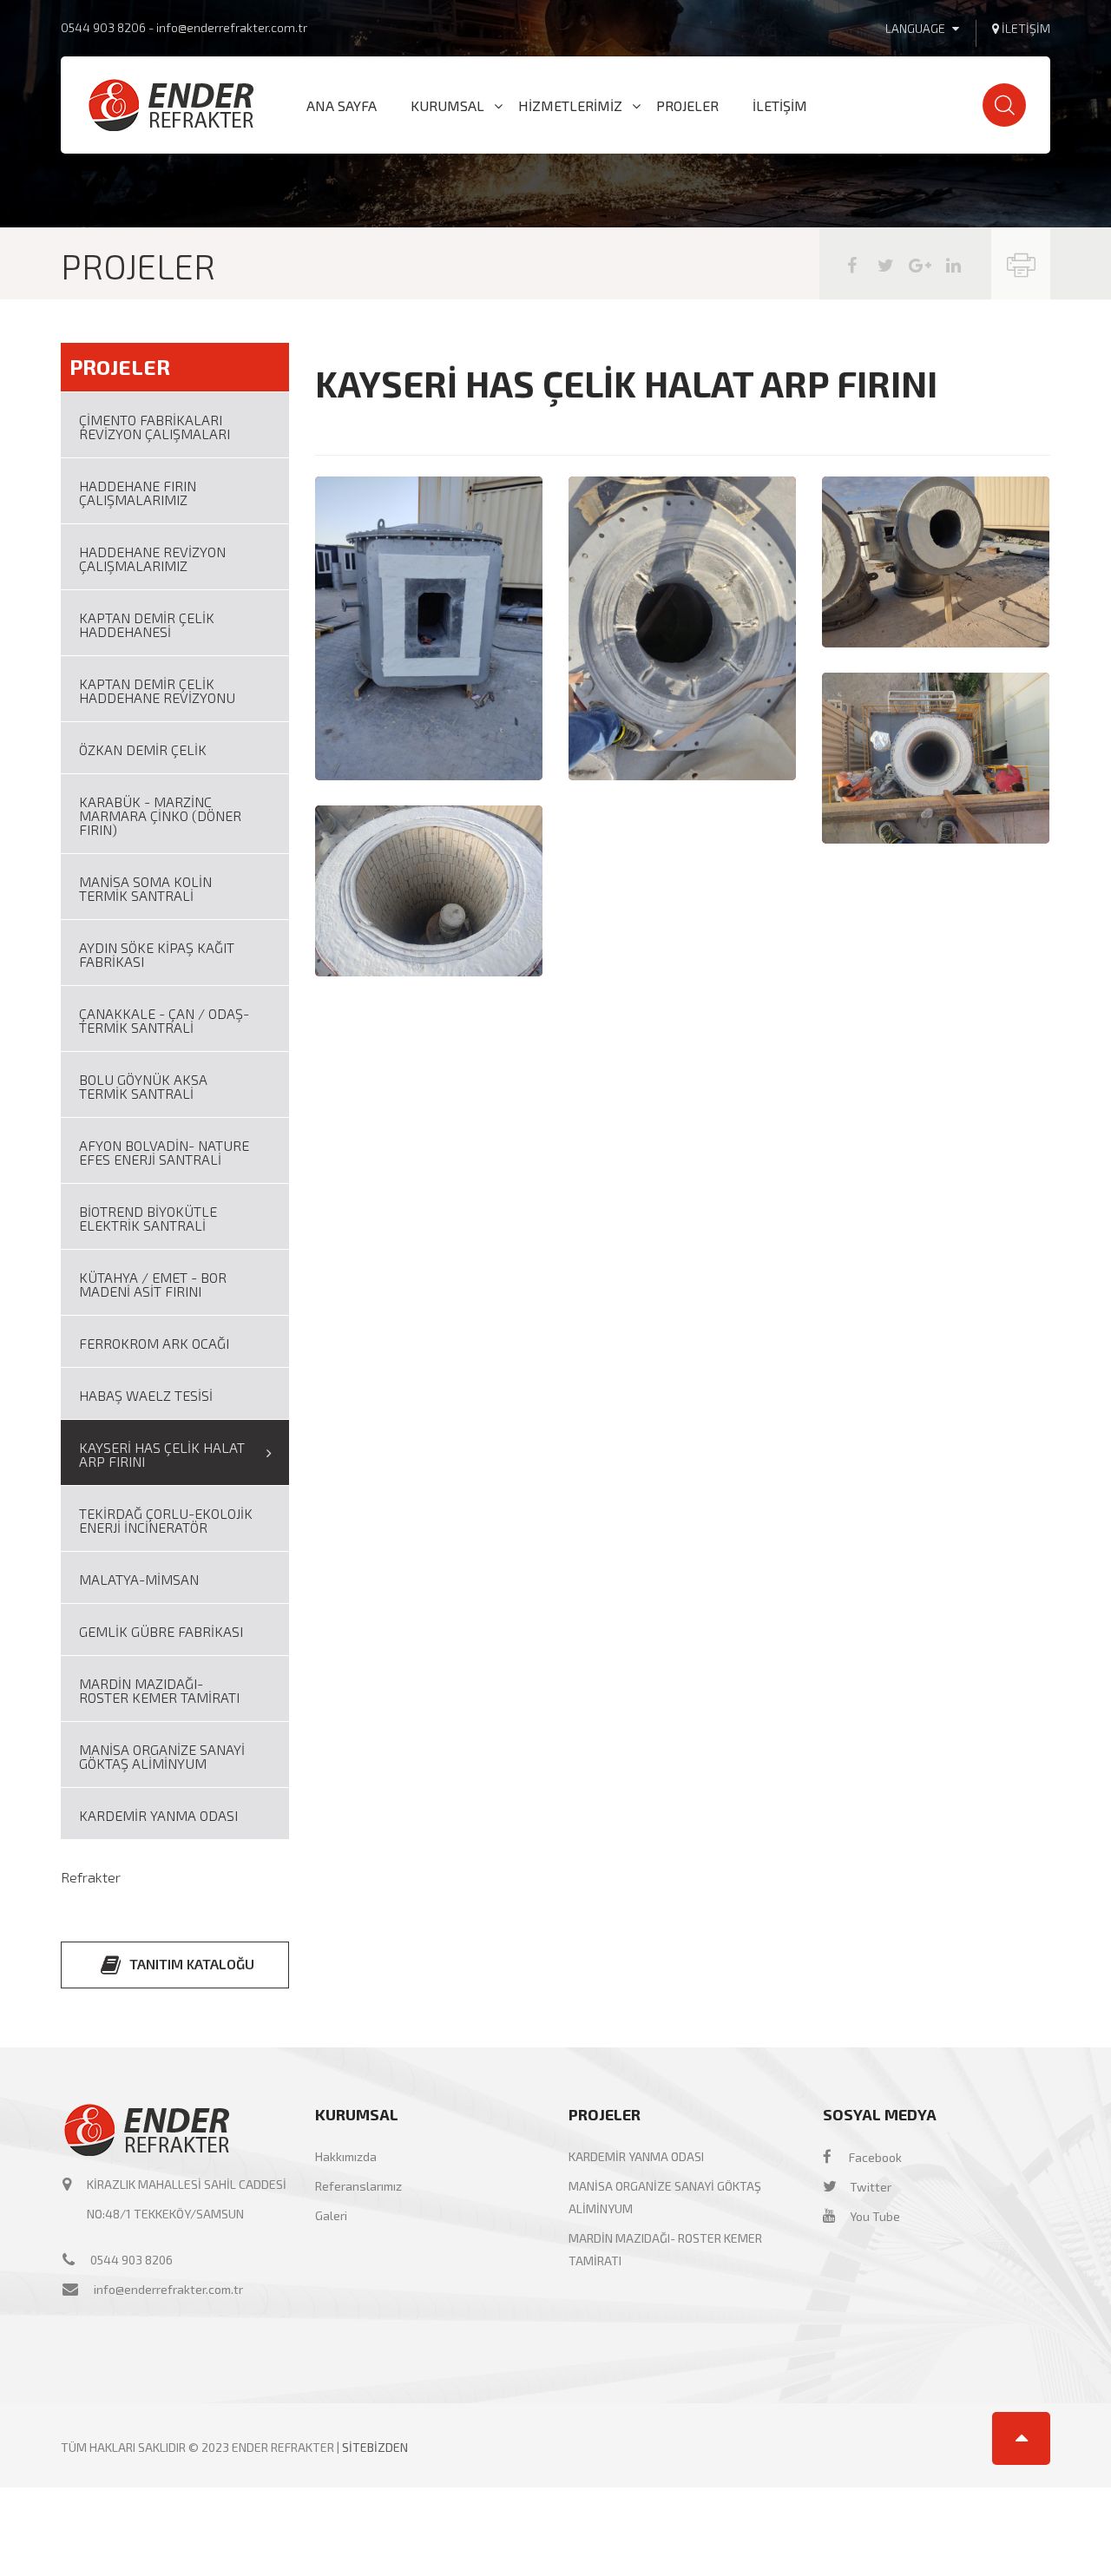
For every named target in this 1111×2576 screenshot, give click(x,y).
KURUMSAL (447, 106)
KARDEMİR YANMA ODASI (636, 2156)
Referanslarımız (358, 2186)
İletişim (1025, 28)
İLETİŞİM (780, 106)
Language (917, 28)
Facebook (874, 2157)
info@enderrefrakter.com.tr (232, 27)
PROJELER (687, 106)
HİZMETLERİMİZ (570, 106)
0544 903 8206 (105, 27)
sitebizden (375, 2447)
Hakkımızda (346, 2156)
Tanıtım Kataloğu (190, 1964)
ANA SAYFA (342, 106)
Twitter (869, 2187)
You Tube (874, 2216)
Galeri (331, 2215)
